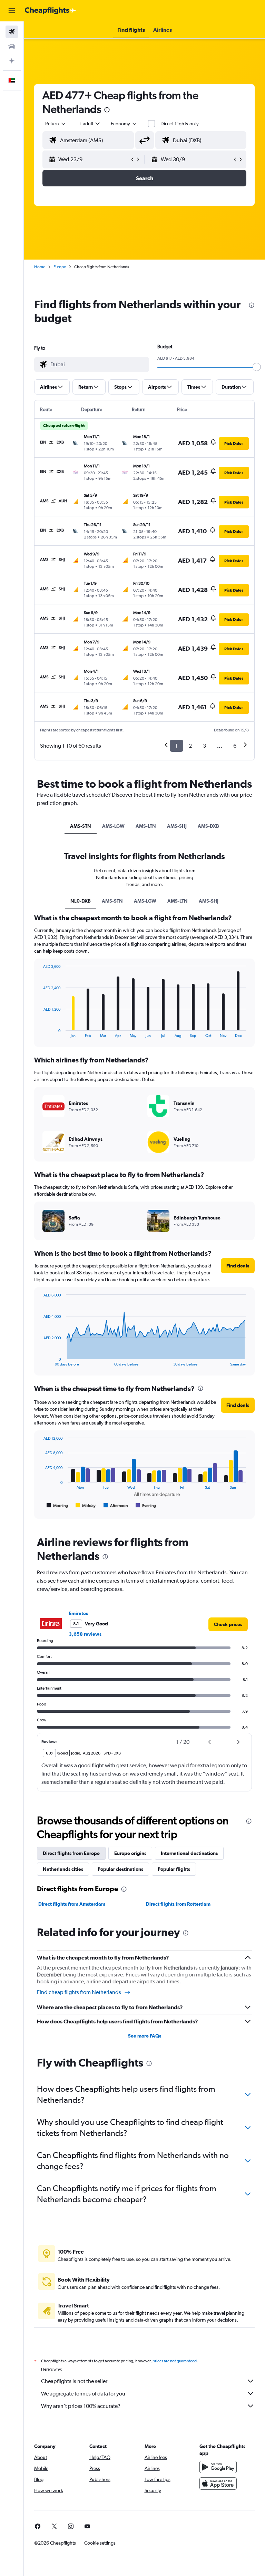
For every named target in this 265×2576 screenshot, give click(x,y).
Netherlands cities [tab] (63, 1869)
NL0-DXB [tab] (81, 901)
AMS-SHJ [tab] (177, 826)
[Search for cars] (12, 46)
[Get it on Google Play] (218, 2467)
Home (40, 267)
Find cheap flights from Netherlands (79, 1992)
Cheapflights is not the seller (74, 2381)
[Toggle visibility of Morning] (57, 1506)
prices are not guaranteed (175, 2361)
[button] (12, 11)
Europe (60, 267)
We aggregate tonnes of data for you (83, 2394)
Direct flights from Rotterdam (178, 1904)
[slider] (257, 367)
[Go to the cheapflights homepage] (50, 11)
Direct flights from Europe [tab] (71, 1853)
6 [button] (235, 746)
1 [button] (176, 746)
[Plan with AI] (12, 61)
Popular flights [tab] (174, 1869)
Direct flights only (180, 124)
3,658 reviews (85, 1634)
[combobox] (124, 124)
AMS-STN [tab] (81, 826)
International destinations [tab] (189, 1853)
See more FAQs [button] (145, 2036)
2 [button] (190, 746)
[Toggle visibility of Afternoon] (116, 1506)
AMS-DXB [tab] (208, 826)
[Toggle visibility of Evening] (146, 1506)
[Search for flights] (12, 32)
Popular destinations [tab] (120, 1869)
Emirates (78, 1613)
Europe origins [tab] (130, 1853)
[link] (228, 1624)
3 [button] (204, 746)
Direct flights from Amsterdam (72, 1904)
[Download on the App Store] (218, 2483)
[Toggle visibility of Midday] (86, 1506)
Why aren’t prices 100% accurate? (81, 2406)
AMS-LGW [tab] (113, 826)
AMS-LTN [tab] (146, 826)
